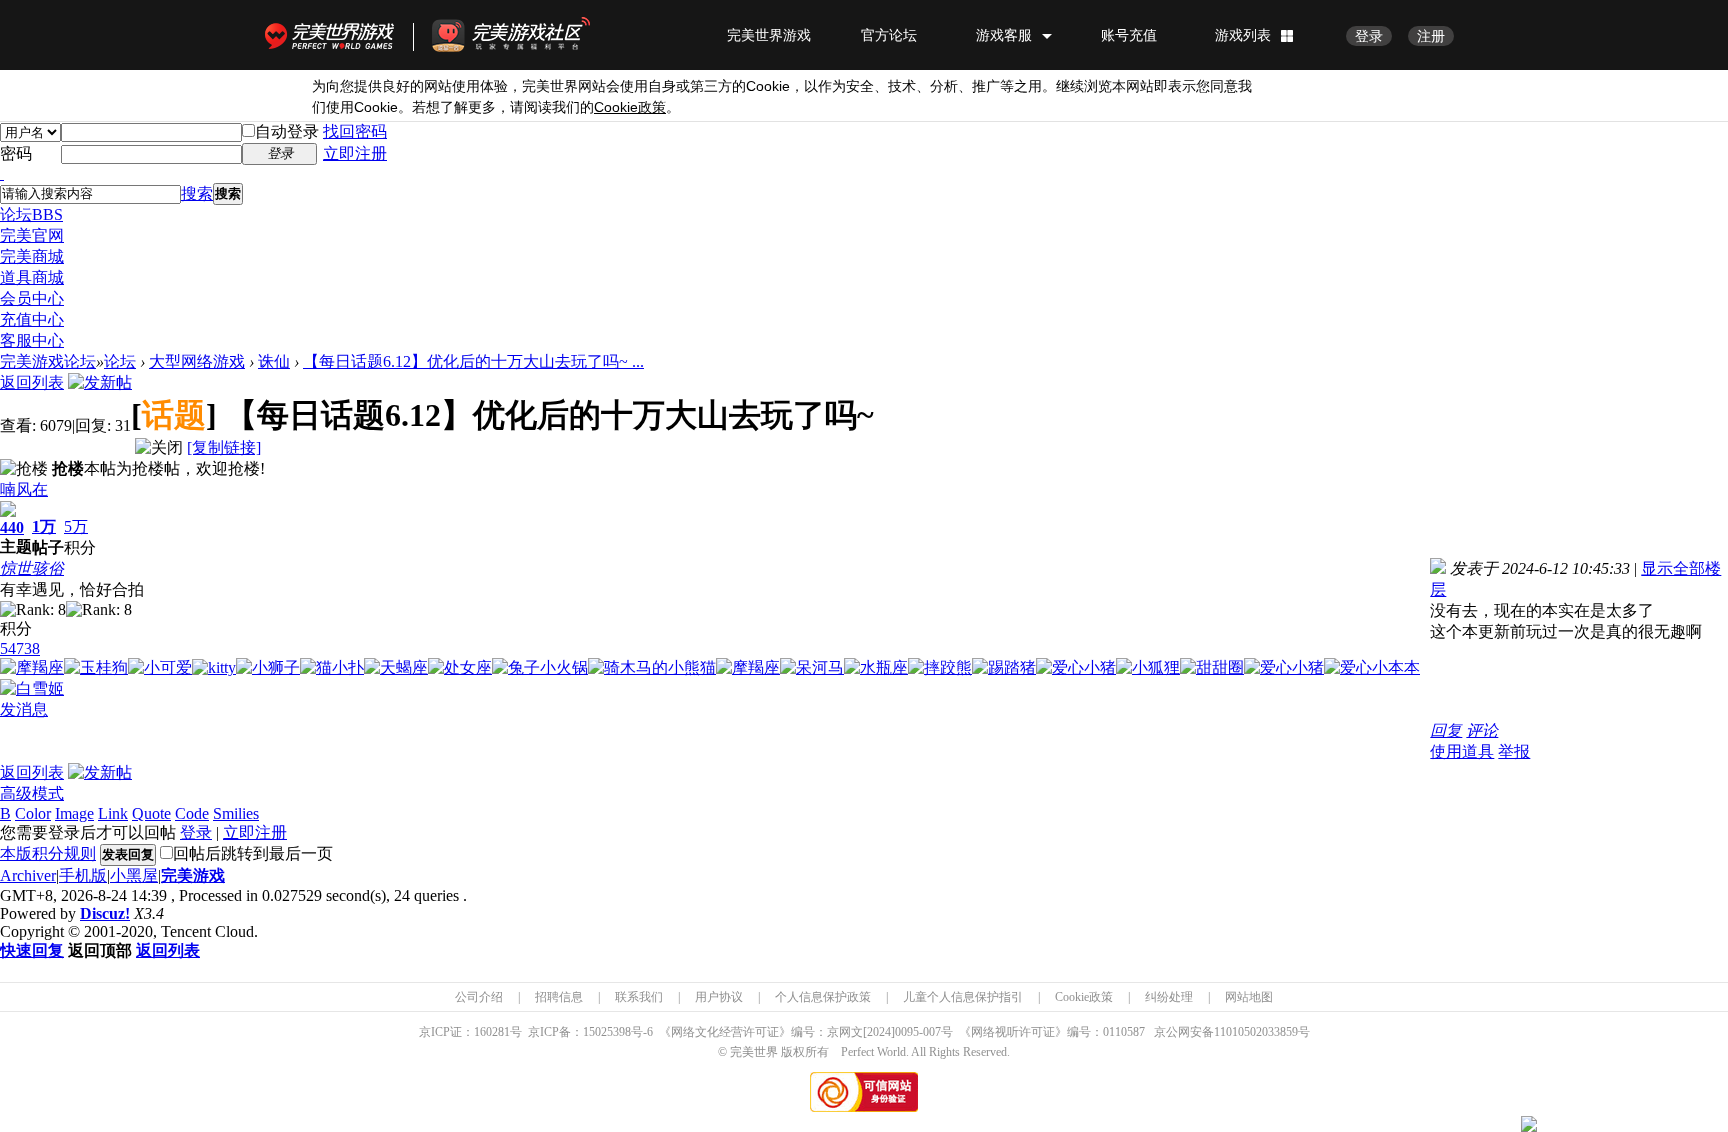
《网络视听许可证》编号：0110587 (1052, 1032)
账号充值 (1129, 35)
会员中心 (32, 298)
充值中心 (32, 319)
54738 (20, 648)
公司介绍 (479, 997)
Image (74, 813)
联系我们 (639, 997)
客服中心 (32, 340)
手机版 (83, 875)
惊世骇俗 (32, 568)
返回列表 (32, 382)
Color (33, 813)
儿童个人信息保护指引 (963, 997)
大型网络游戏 (197, 361)
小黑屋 (134, 875)
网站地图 (1249, 997)
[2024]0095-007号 (908, 1032)
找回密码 (355, 131)
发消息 (24, 709)
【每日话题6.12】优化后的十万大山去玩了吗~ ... (473, 361)
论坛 (31, 214)
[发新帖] (100, 382)
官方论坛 (889, 35)
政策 (630, 107)
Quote (151, 813)
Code (192, 813)
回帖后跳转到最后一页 (253, 853)
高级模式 (32, 793)
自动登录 (287, 131)
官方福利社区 (529, 35)
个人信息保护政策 (823, 997)
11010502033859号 (1262, 1032)
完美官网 (32, 235)
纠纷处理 (1169, 997)
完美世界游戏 (334, 35)
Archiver (28, 875)
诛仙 (274, 361)
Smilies (236, 813)
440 (12, 527)
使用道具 (1462, 751)
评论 (1482, 730)
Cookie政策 (1084, 997)
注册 (1431, 36)
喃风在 (24, 489)
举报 (1514, 751)
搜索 (197, 193)
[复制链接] (224, 447)
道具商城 (32, 277)
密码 (16, 153)
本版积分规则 (48, 853)
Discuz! (105, 913)
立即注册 (355, 153)
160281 (492, 1032)
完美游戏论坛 (48, 361)
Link (113, 813)
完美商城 (32, 256)
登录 (1369, 36)
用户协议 (719, 997)
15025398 (607, 1032)
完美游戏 (193, 875)
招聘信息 (559, 997)
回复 (1446, 730)
